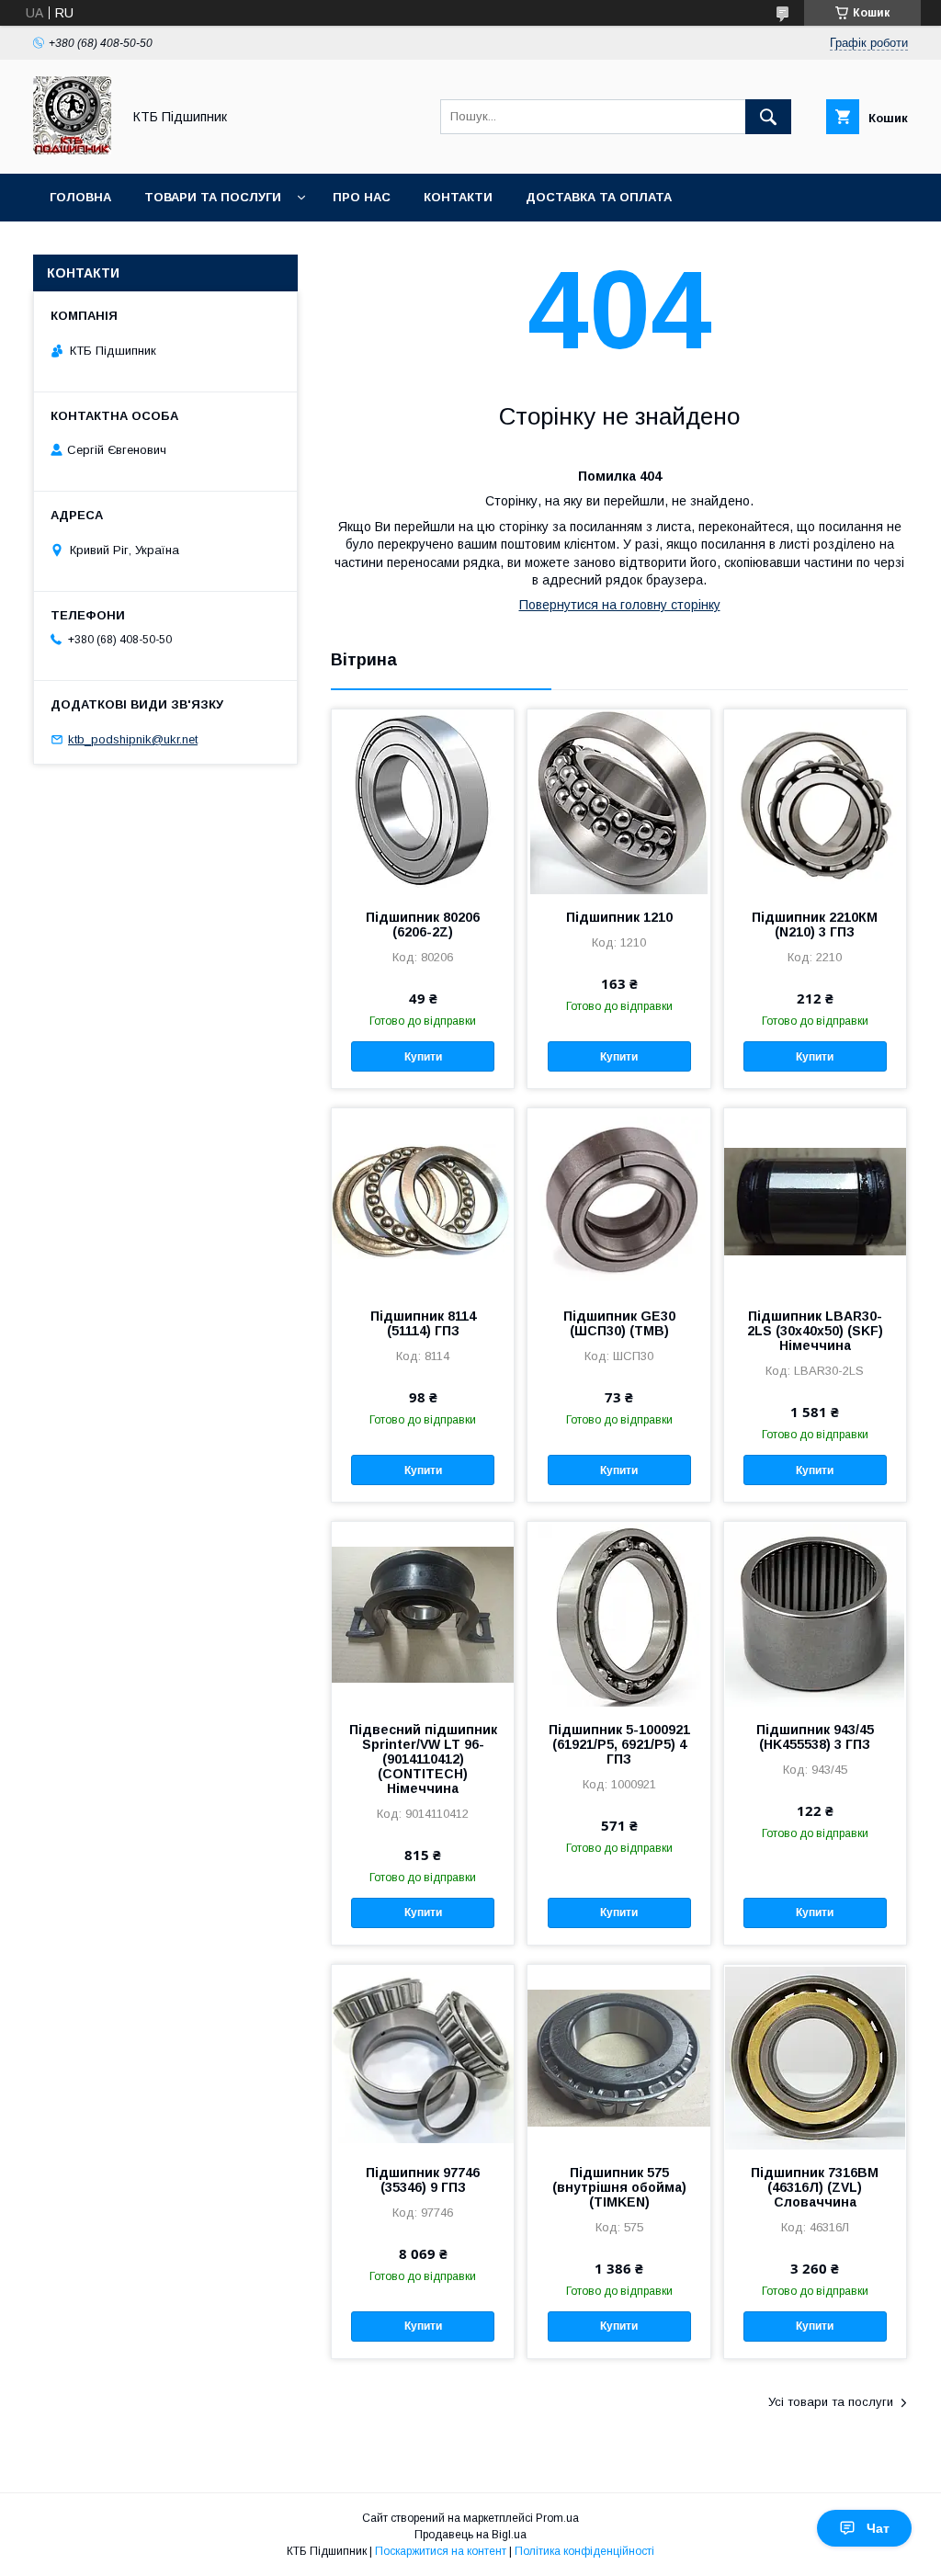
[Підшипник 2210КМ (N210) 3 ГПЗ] (815, 801)
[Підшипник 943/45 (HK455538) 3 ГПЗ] (815, 1614)
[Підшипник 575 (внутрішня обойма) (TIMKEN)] (618, 2057)
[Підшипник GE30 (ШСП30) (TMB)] (618, 1200)
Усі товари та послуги (831, 2402)
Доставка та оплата (599, 197)
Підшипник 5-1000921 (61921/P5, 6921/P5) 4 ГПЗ (619, 1744)
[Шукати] (768, 117)
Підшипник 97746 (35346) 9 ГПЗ (423, 2180)
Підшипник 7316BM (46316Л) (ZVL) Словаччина (815, 2187)
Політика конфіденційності (584, 2551)
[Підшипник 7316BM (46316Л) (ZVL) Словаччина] (815, 2057)
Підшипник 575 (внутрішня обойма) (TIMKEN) (619, 2187)
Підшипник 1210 (619, 917)
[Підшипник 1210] (618, 801)
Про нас (362, 197)
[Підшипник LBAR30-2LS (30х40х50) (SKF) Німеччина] (815, 1200)
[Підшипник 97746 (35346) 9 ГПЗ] (423, 2057)
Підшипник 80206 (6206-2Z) (423, 925)
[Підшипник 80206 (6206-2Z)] (423, 801)
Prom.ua (557, 2518)
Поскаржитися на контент (441, 2551)
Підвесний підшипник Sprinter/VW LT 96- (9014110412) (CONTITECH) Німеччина (423, 1759)
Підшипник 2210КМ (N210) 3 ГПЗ (815, 925)
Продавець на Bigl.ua (470, 2535)
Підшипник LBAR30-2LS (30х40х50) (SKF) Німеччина (815, 1331)
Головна (80, 197)
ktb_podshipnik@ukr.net (133, 739)
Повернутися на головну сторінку (620, 605)
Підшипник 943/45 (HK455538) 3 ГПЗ (815, 1737)
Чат (878, 2528)
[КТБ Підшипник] (72, 150)
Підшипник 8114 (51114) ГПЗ (423, 1323)
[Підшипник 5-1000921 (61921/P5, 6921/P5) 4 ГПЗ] (618, 1614)
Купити (423, 1057)
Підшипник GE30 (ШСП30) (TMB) (619, 1323)
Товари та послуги (213, 197)
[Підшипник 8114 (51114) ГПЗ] (423, 1200)
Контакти (458, 197)
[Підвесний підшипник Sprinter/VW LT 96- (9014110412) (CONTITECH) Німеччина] (423, 1614)
